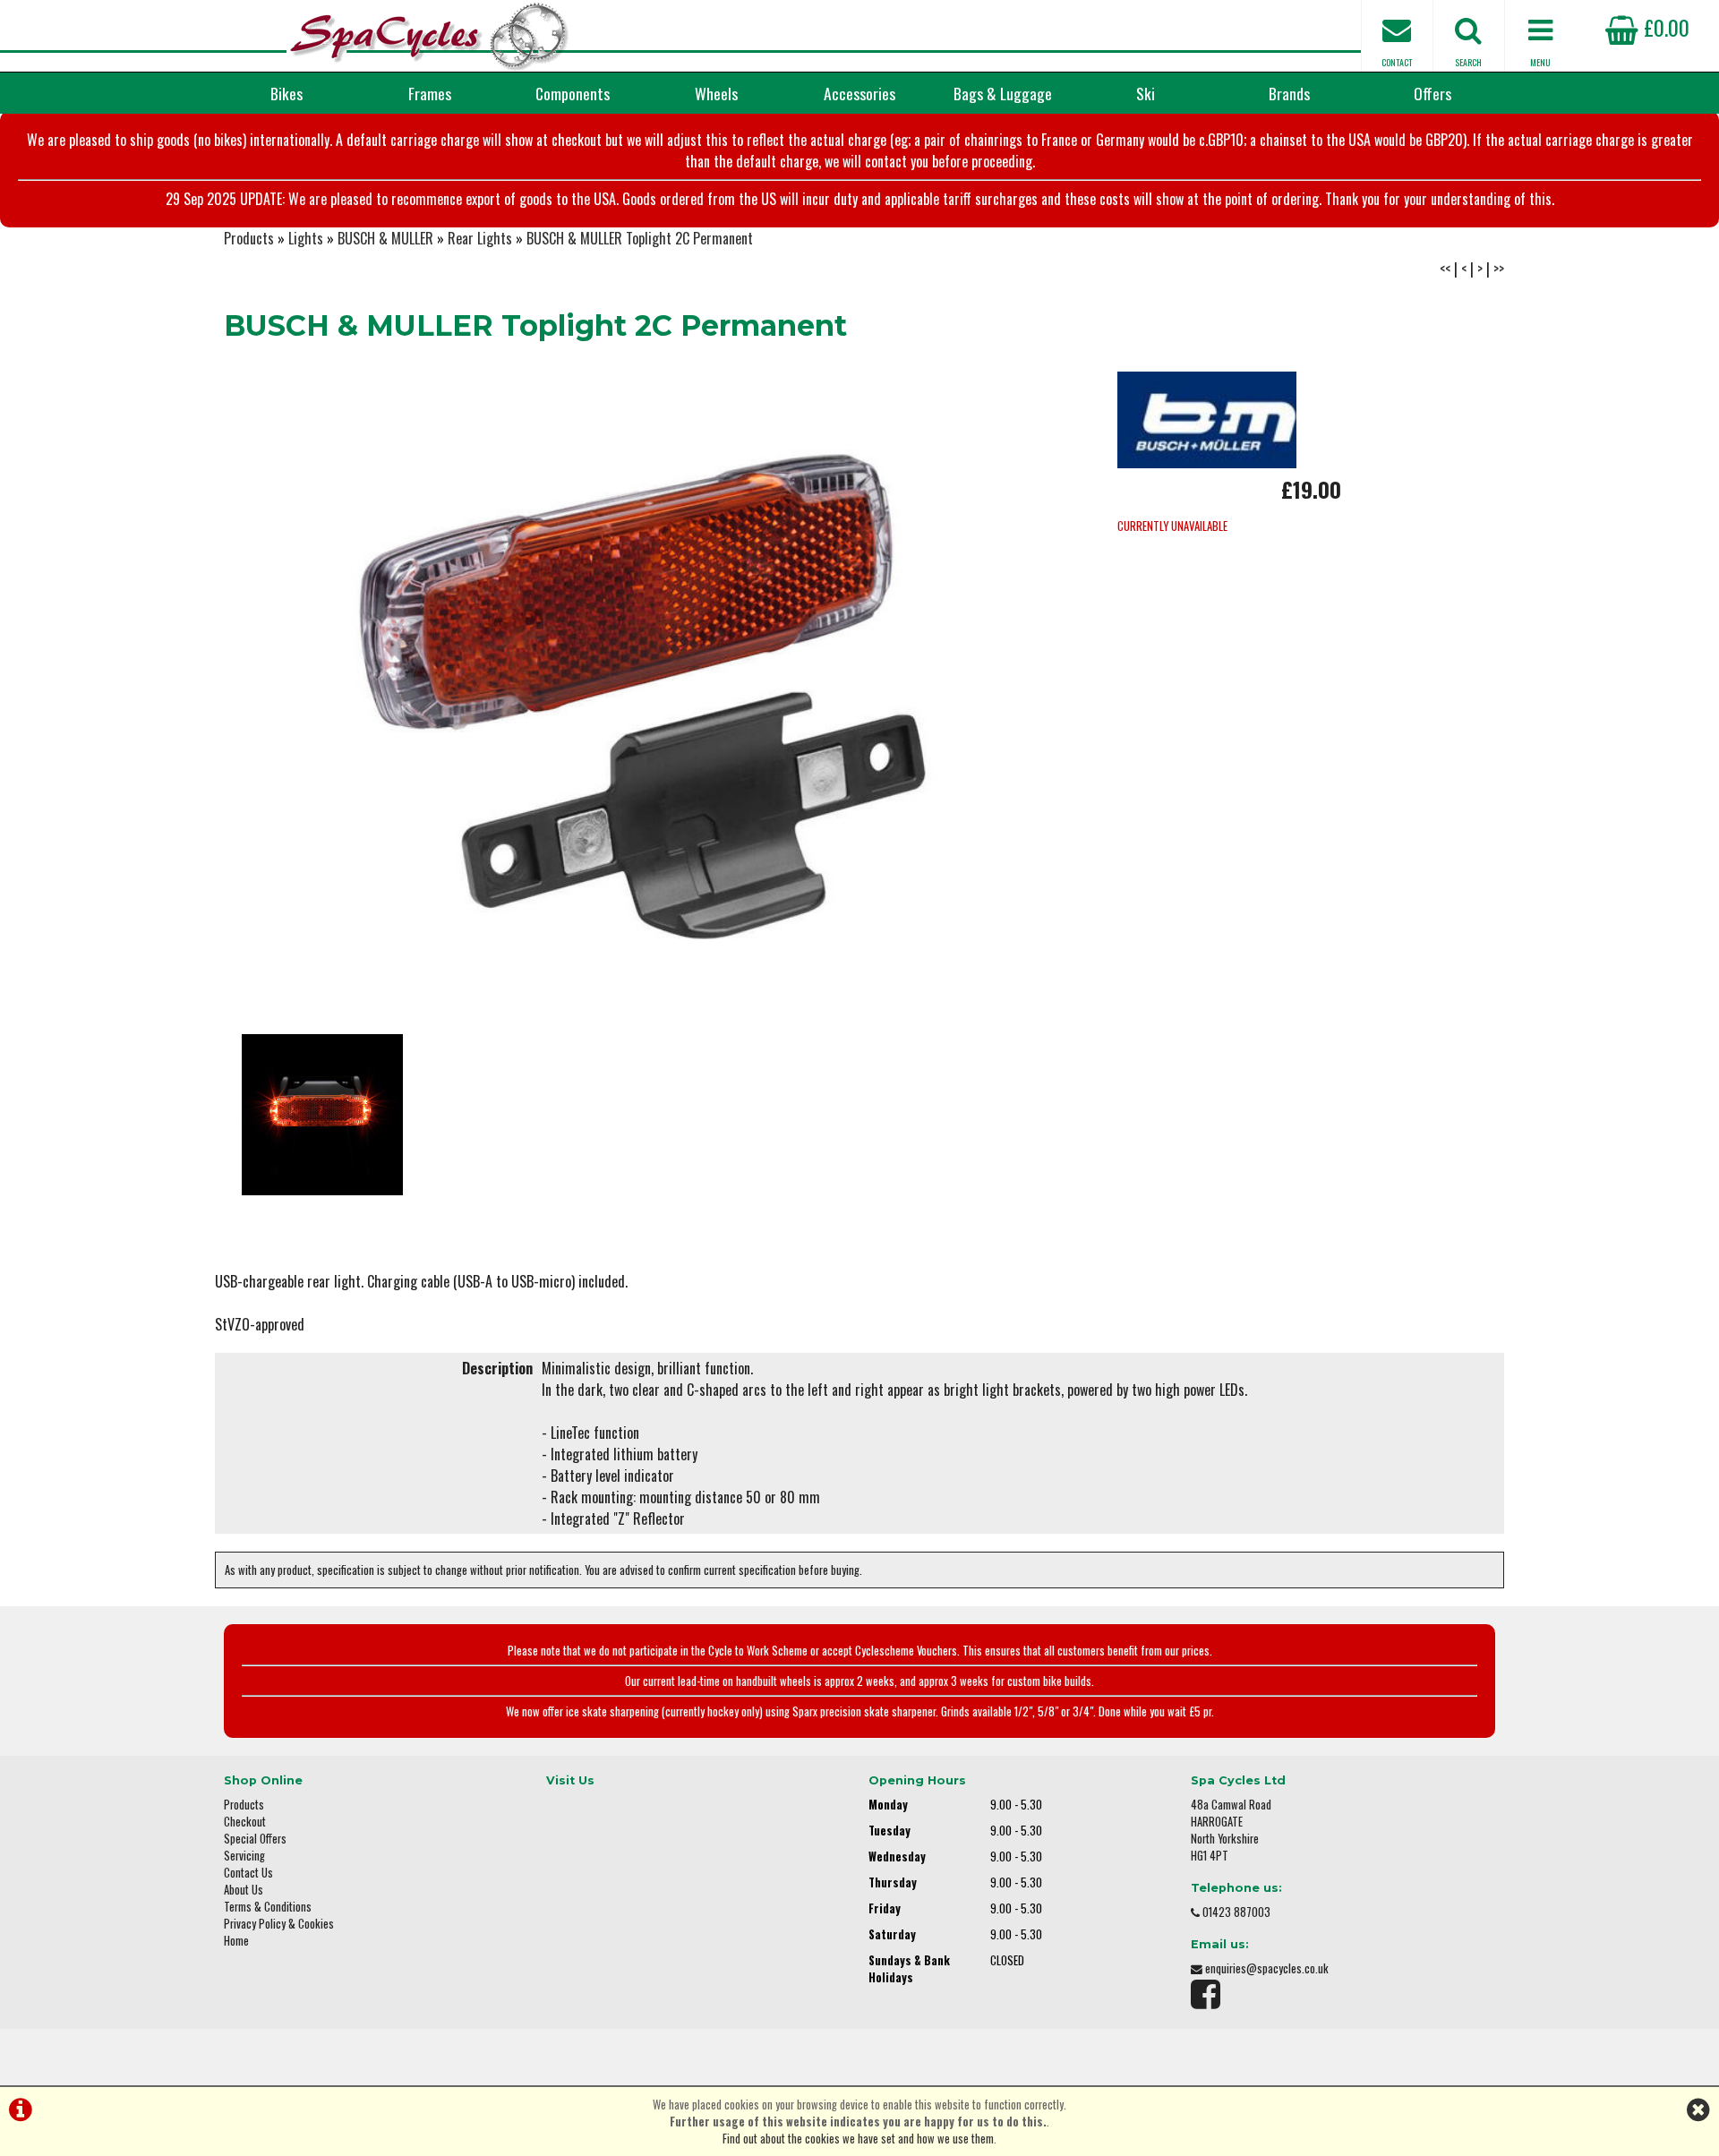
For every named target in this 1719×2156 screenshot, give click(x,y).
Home (236, 1941)
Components (573, 93)
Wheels (716, 93)
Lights (306, 238)
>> (1499, 269)
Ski (1146, 93)
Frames (430, 93)
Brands (1289, 93)
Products (249, 238)
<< (1445, 269)
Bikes (286, 93)
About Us (244, 1890)
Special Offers (255, 1839)
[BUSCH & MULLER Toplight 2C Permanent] (645, 694)
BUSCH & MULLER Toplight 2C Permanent (640, 238)
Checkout (245, 1822)
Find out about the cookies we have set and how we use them (858, 2139)
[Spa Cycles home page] (430, 36)
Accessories (859, 93)
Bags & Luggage (1003, 93)
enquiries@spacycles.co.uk (1267, 1968)
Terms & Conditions (268, 1907)
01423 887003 (1236, 1912)
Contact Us (248, 1873)
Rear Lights (480, 238)
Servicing (244, 1856)
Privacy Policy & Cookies (279, 1924)
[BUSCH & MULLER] (1207, 462)
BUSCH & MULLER (385, 238)
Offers (1432, 93)
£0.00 (1664, 27)
